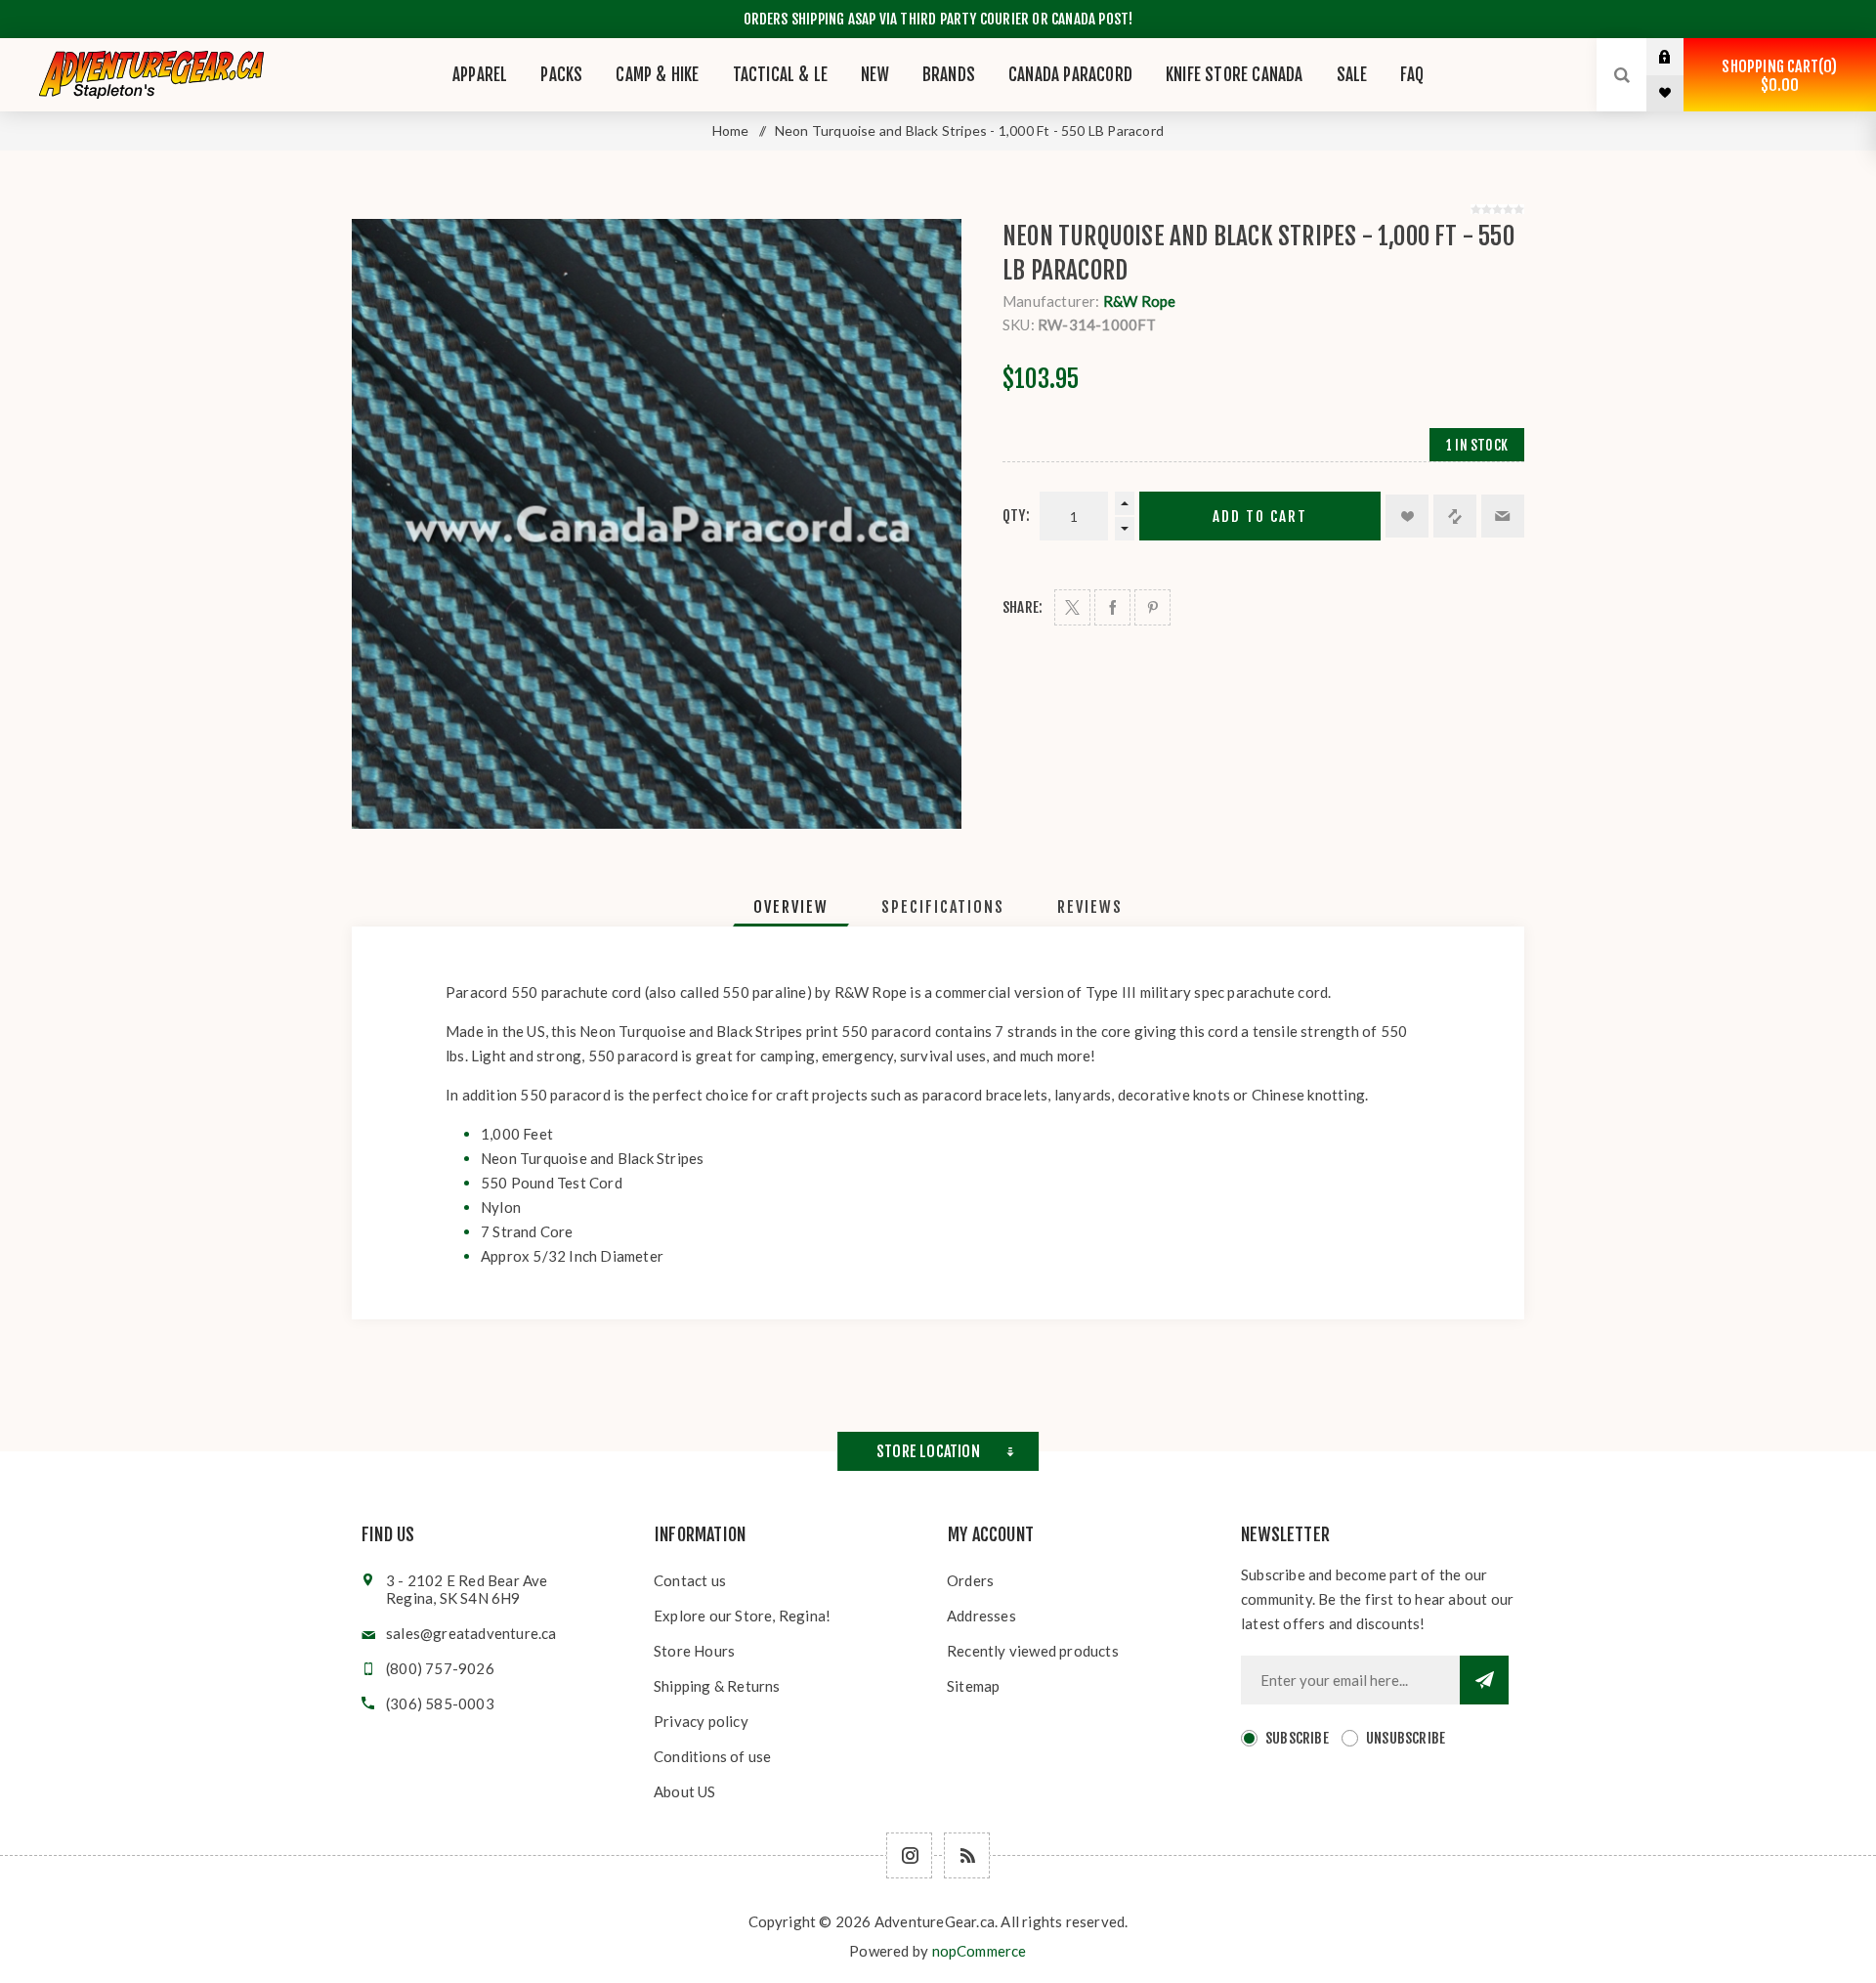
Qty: (1016, 516)
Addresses (981, 1616)
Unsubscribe (1406, 1738)
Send (1484, 1680)
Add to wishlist (1407, 516)
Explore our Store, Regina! (742, 1616)
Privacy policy (701, 1721)
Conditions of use (712, 1756)
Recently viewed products (1033, 1651)
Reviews (1090, 907)
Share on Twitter (1072, 607)
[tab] (791, 907)
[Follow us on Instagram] (909, 1855)
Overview (791, 907)
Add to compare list (1455, 516)
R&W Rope (1140, 301)
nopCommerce (980, 1951)
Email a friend (1503, 516)
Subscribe (1297, 1738)
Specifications (943, 907)
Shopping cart (1776, 76)
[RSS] (967, 1855)
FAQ (1412, 75)
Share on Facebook (1112, 607)
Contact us (690, 1580)
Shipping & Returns (717, 1686)
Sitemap (973, 1686)
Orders (970, 1580)
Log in (1680, 57)
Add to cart (1260, 517)
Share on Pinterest (1152, 607)
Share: (1023, 607)
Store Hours (694, 1651)
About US (685, 1791)
